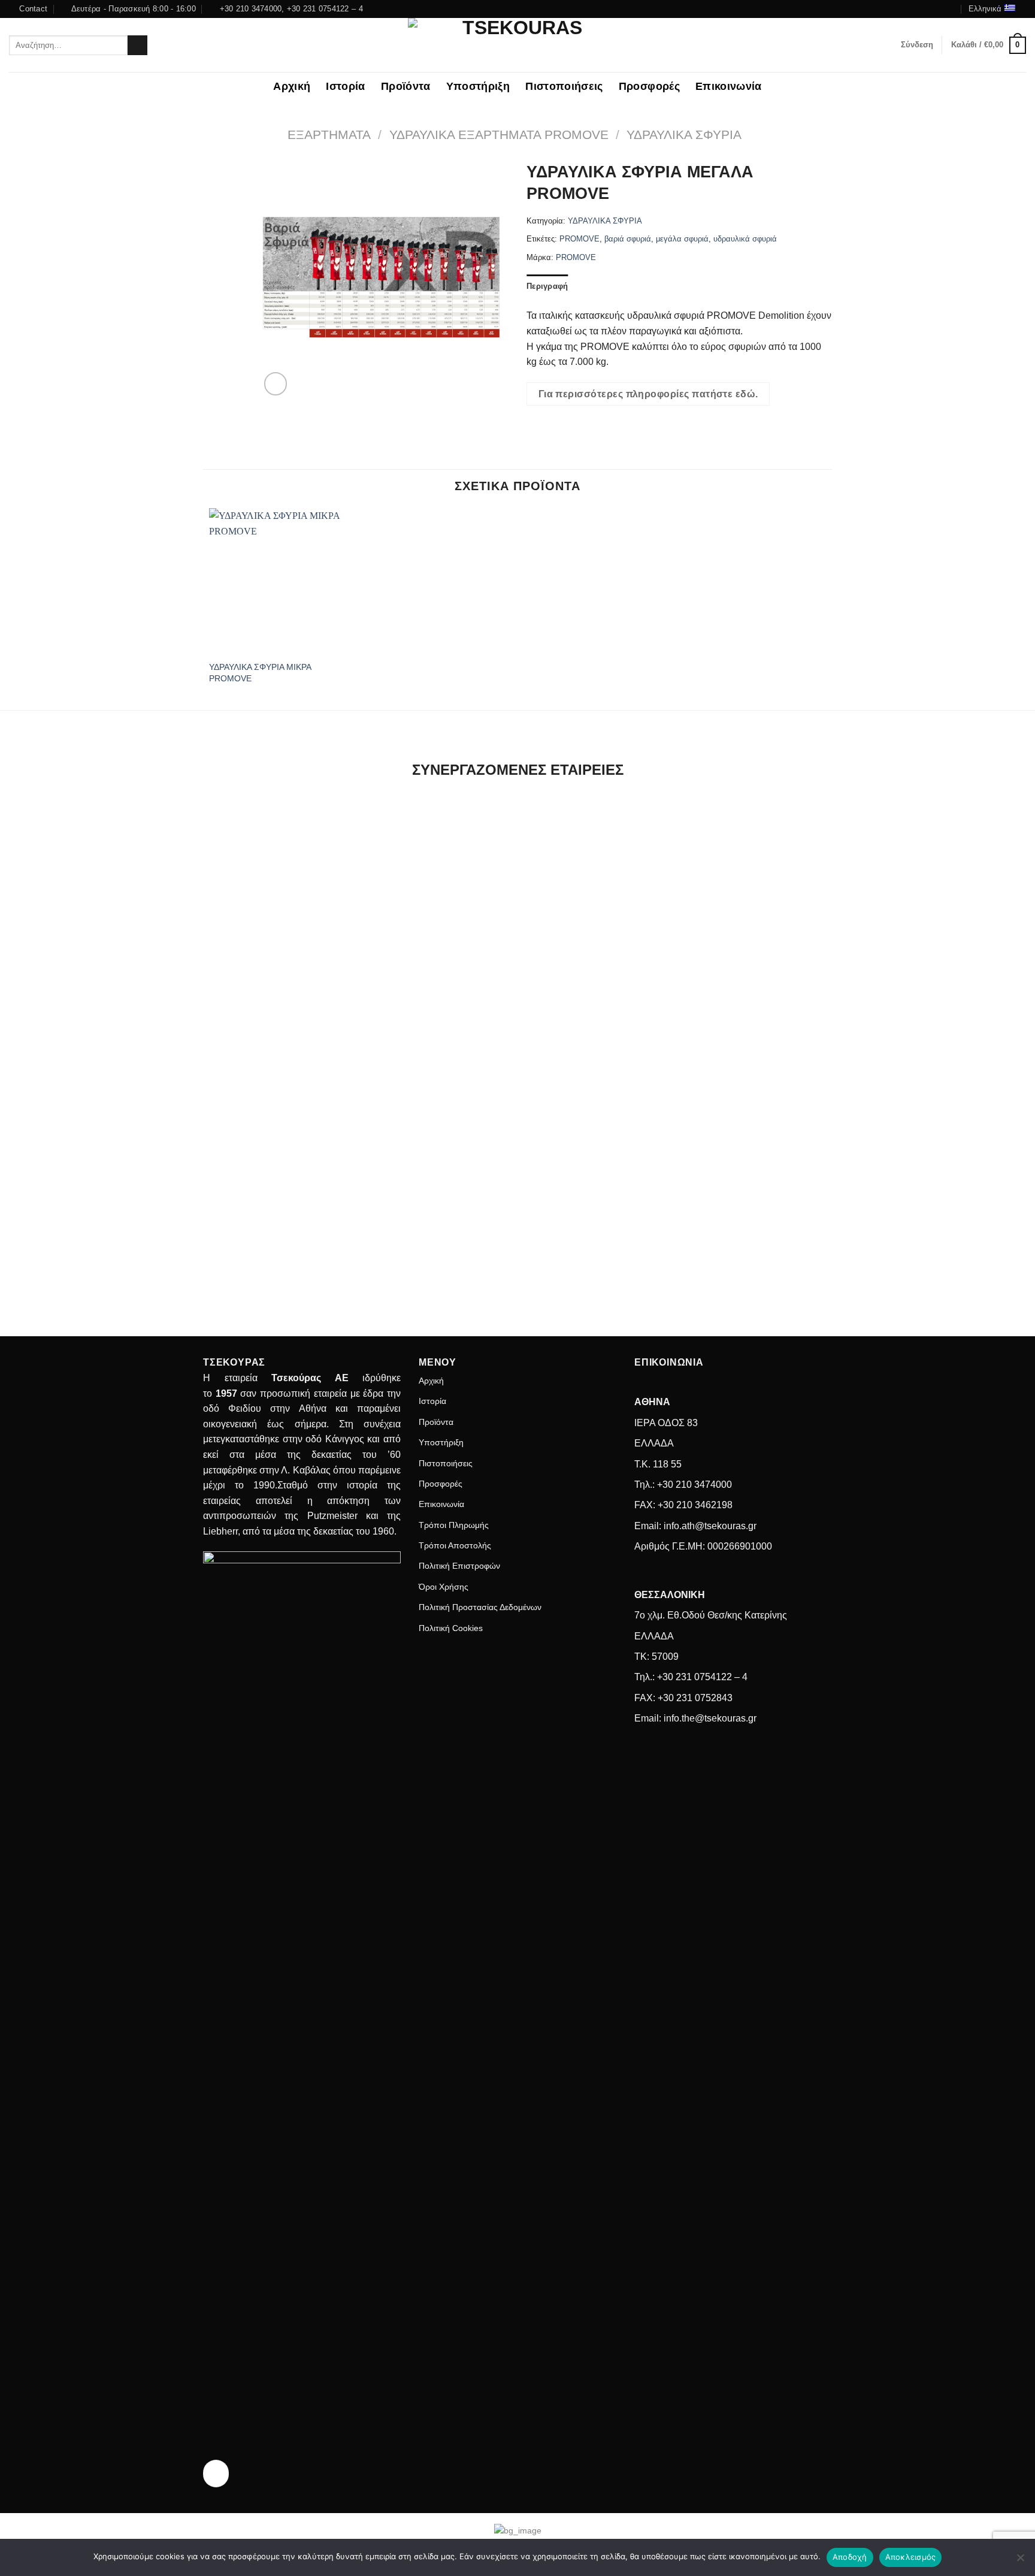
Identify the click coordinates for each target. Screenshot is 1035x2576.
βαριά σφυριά (628, 239)
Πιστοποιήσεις (564, 86)
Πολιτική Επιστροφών (459, 1566)
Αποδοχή (850, 2557)
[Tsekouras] (517, 45)
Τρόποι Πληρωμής (454, 1525)
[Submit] (137, 46)
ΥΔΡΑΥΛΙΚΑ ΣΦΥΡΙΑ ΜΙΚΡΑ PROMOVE (260, 673)
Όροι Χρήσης (444, 1587)
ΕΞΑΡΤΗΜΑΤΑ (329, 135)
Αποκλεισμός (911, 2557)
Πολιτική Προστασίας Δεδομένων (480, 1607)
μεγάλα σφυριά (682, 239)
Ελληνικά (985, 9)
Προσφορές (649, 86)
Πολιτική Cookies (451, 1628)
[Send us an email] (951, 9)
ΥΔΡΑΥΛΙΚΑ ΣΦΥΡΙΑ (684, 135)
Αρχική (292, 86)
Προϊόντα (406, 86)
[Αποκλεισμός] (1020, 2561)
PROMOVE (579, 239)
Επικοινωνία (729, 86)
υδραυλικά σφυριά (745, 239)
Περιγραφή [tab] (547, 286)
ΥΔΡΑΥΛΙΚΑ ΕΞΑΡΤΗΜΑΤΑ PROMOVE (499, 135)
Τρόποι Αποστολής (455, 1545)
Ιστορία (345, 86)
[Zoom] (276, 384)
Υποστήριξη (478, 86)
